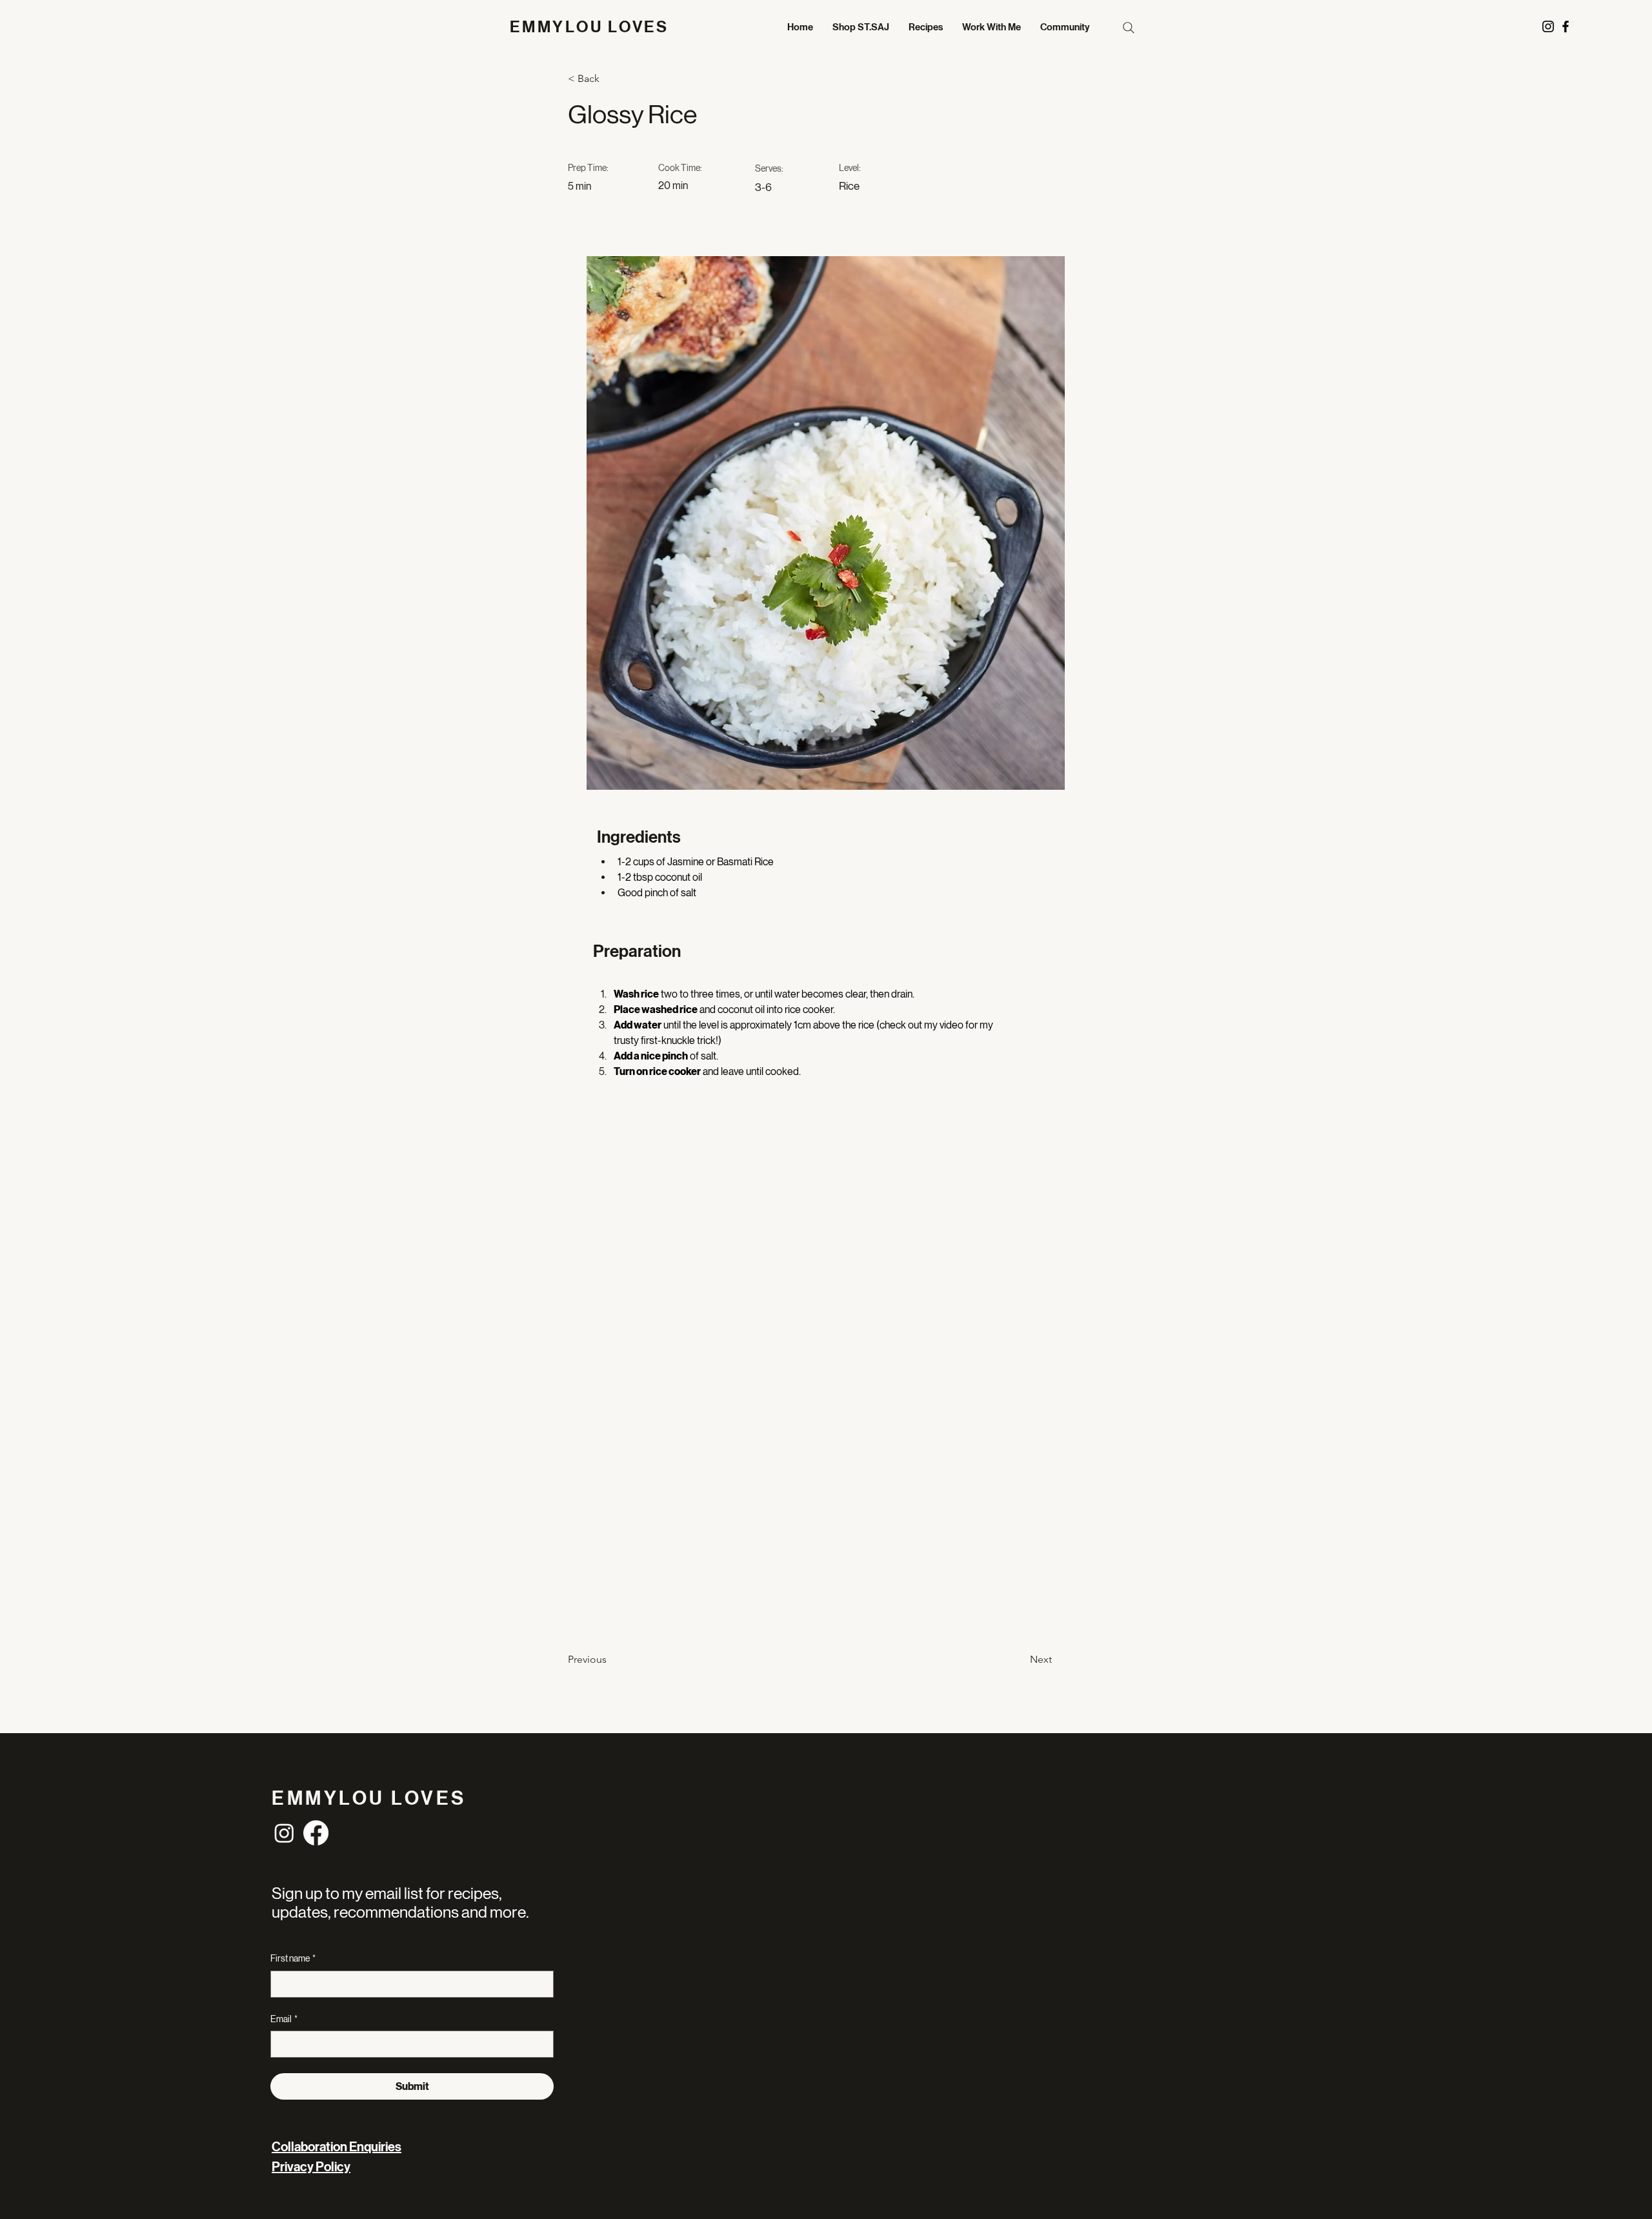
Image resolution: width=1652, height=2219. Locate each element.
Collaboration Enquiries (337, 2147)
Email (284, 2019)
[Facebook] (316, 1833)
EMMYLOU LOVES (589, 27)
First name (293, 1958)
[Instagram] (284, 1833)
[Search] (1128, 27)
